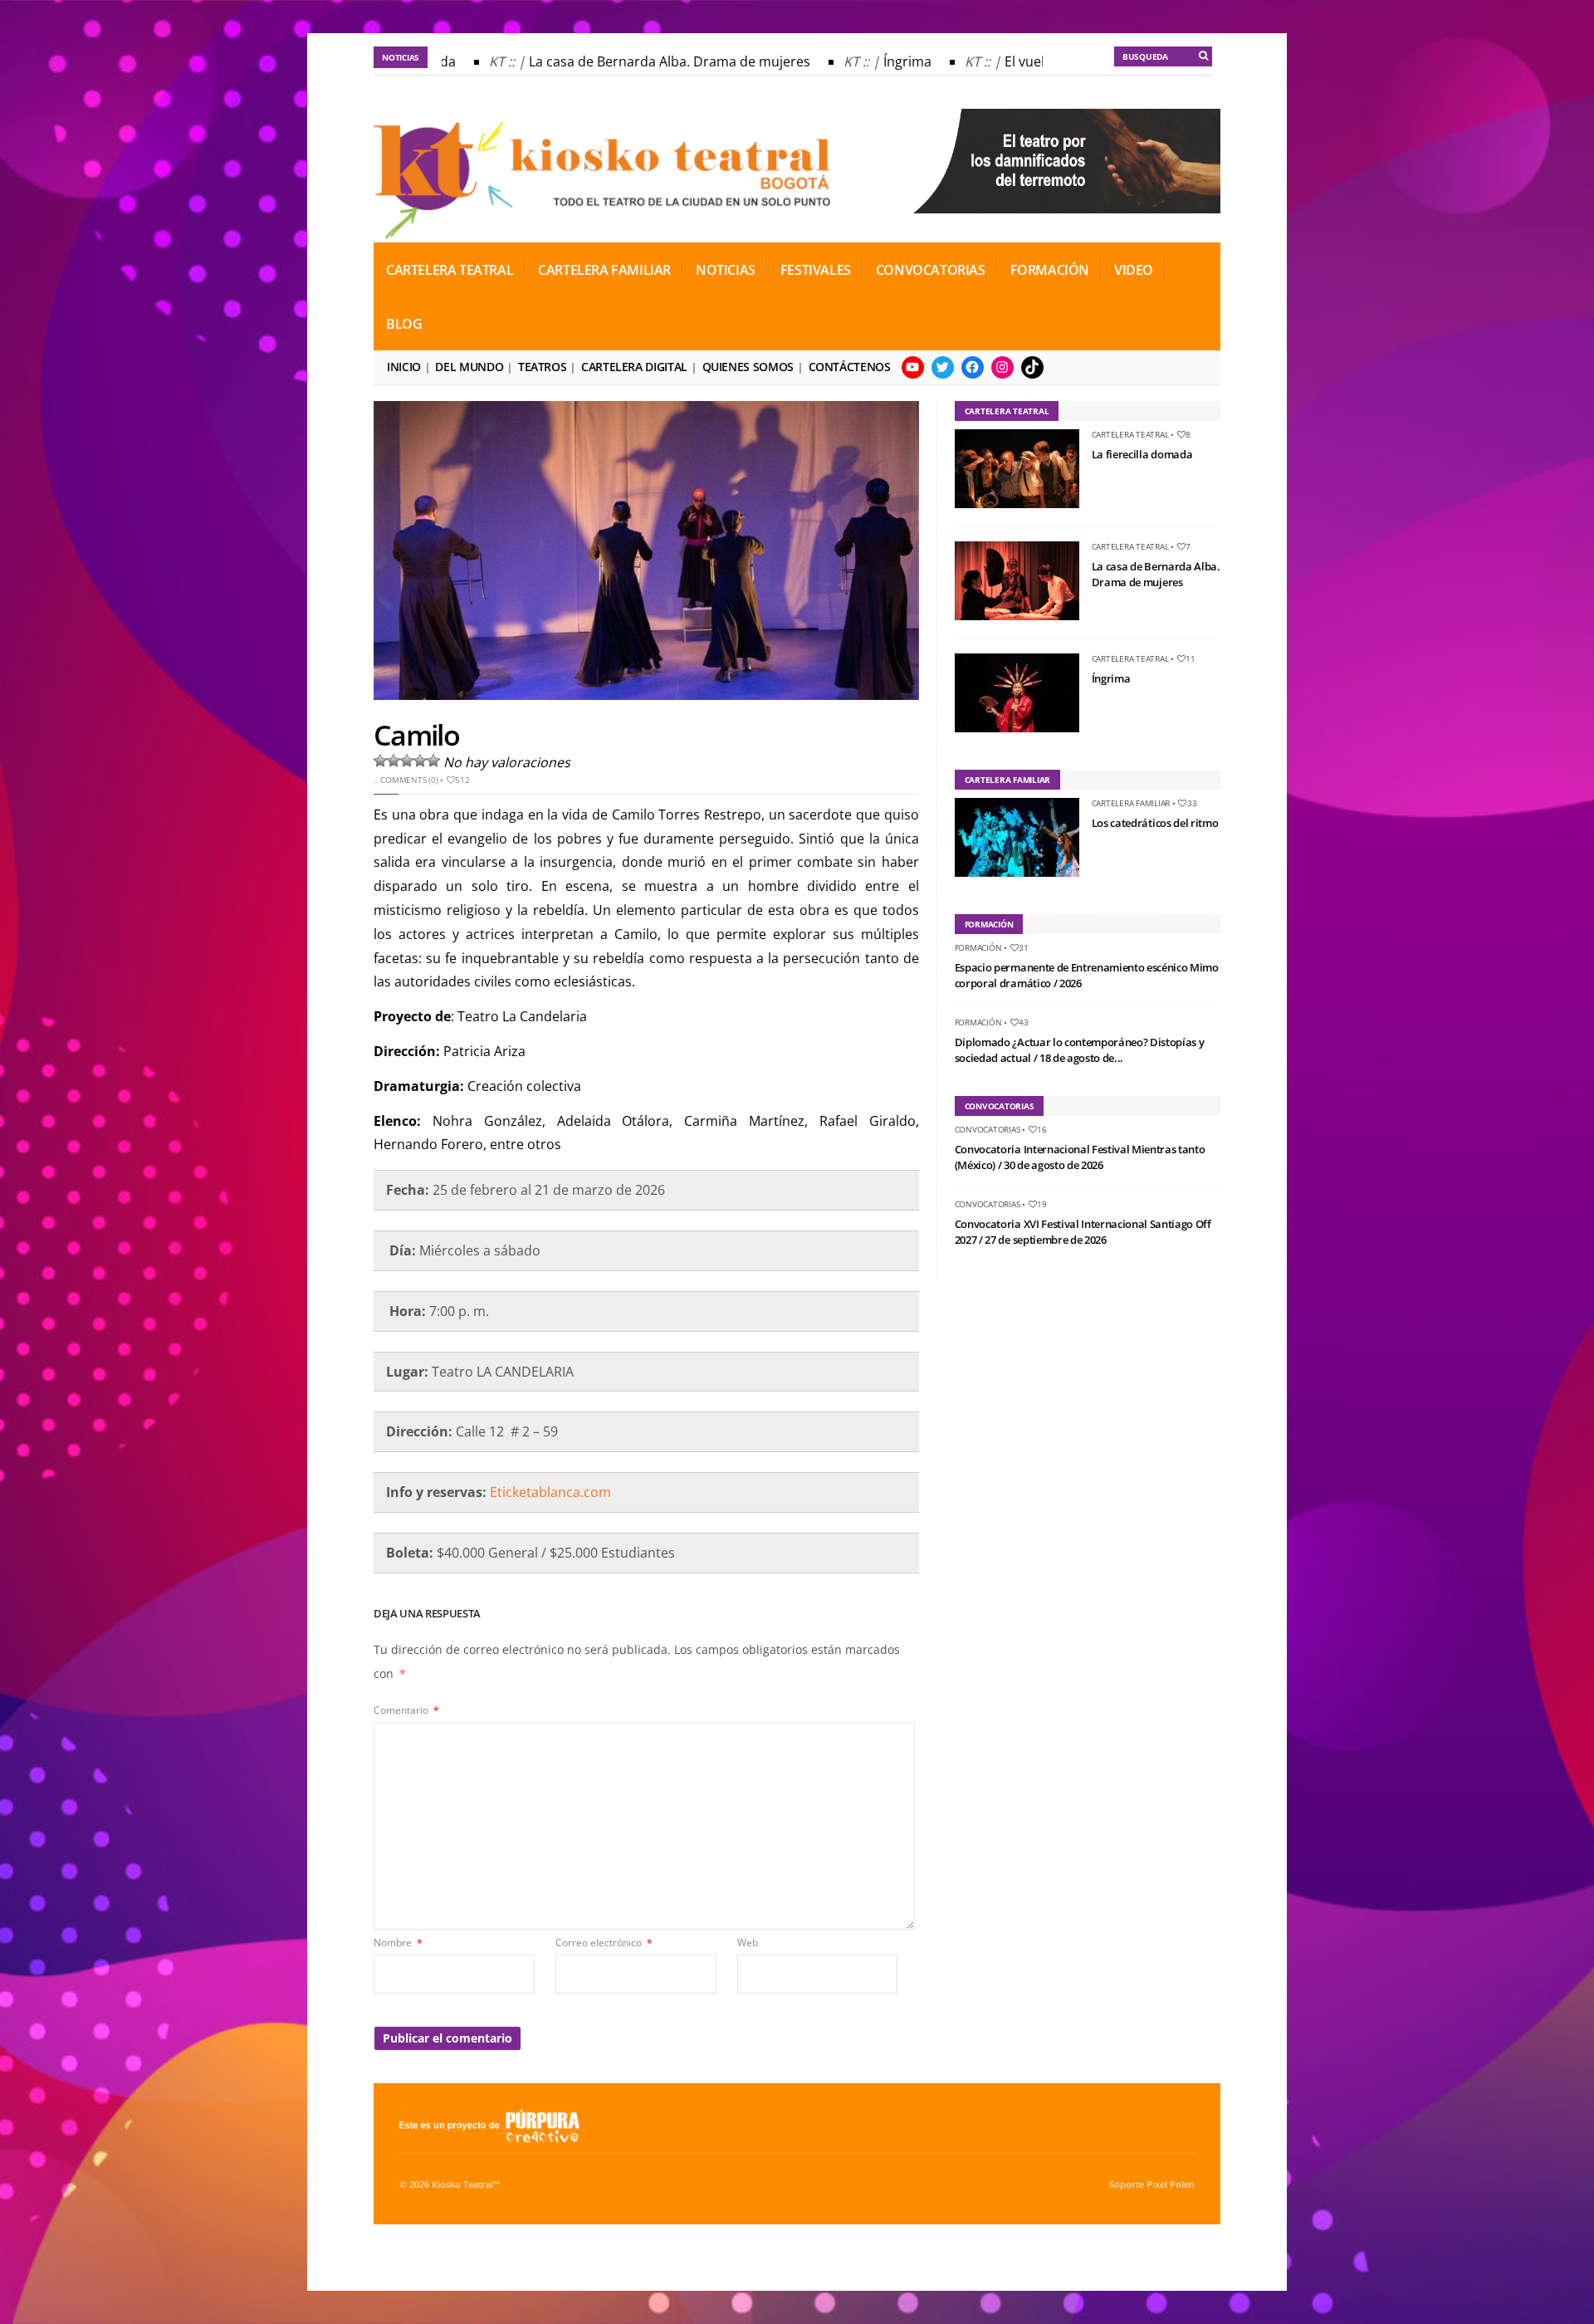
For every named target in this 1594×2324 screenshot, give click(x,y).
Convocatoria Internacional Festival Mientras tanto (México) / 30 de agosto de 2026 (1080, 1157)
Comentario (406, 1710)
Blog (404, 324)
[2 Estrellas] (394, 761)
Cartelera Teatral (450, 270)
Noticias (726, 270)
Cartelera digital (634, 367)
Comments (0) (409, 780)
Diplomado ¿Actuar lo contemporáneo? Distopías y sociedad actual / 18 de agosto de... (1080, 1050)
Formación (1050, 270)
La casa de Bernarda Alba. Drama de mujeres (644, 61)
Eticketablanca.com (550, 1492)
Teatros (542, 367)
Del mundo (469, 367)
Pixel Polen (1171, 2185)
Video (1134, 270)
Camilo (416, 735)
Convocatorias (931, 270)
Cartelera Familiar (604, 270)
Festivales (816, 270)
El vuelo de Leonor (1037, 61)
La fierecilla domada (1142, 454)
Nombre (398, 1942)
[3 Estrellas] (407, 761)
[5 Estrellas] (433, 761)
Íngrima (882, 61)
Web (748, 1942)
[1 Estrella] (380, 761)
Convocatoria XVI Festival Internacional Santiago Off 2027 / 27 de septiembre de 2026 (1083, 1232)
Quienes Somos (748, 367)
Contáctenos (850, 367)
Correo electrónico (604, 1942)
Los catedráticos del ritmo (1155, 823)
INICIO (404, 367)
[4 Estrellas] (420, 761)
